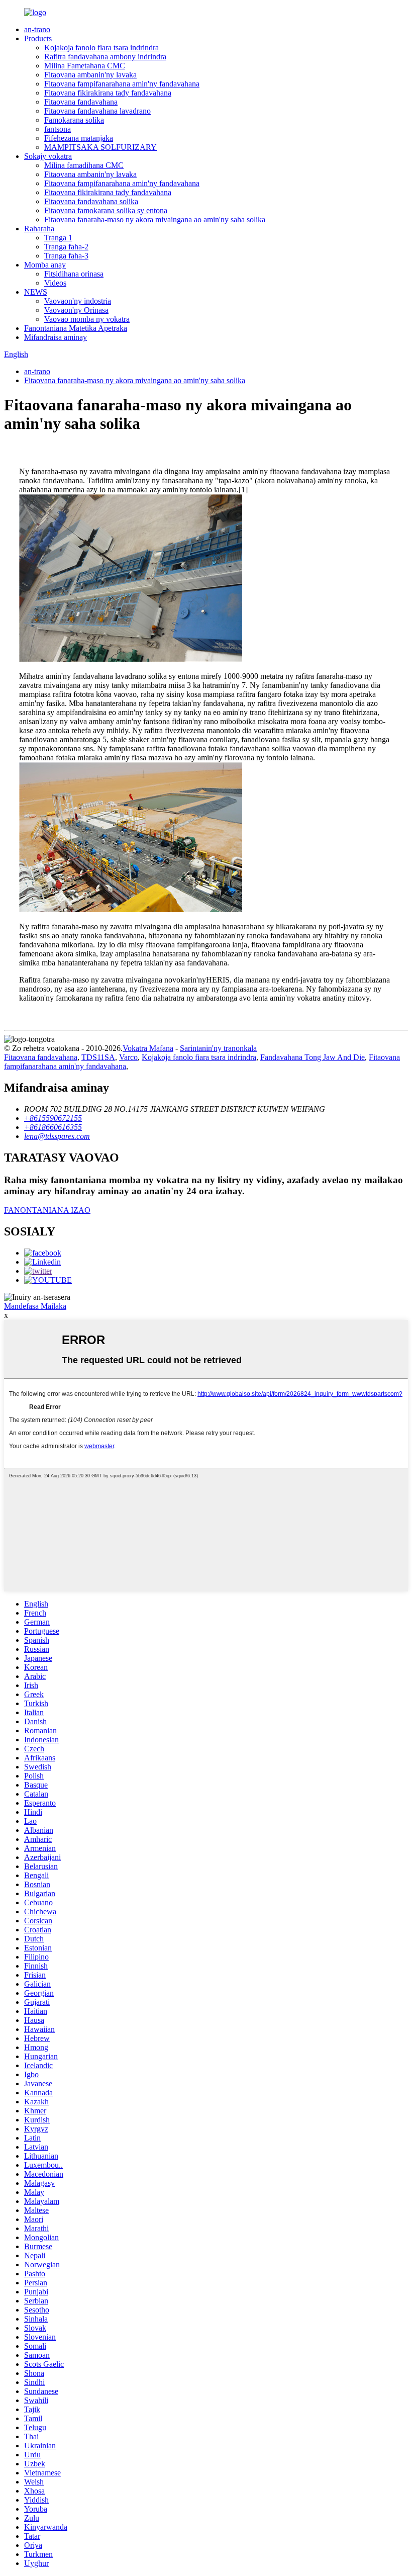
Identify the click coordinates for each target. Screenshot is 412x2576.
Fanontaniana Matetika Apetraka (76, 328)
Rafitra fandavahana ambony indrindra (105, 57)
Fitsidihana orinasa (74, 274)
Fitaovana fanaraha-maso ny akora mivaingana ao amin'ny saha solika (155, 219)
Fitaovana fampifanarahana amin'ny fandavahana (122, 84)
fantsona (58, 129)
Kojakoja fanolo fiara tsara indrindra (101, 48)
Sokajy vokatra (48, 156)
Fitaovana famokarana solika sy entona (106, 210)
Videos (55, 283)
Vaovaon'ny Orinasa (76, 310)
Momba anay (45, 265)
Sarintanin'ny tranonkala (218, 1048)
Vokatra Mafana (148, 1048)
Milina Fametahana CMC (85, 66)
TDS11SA (98, 1057)
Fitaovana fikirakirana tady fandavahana (108, 93)
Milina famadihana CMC (84, 165)
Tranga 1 (58, 238)
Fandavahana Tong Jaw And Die (313, 1057)
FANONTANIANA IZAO (47, 1210)
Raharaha (39, 229)
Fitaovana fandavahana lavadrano (97, 111)
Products (38, 38)
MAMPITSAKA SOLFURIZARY (100, 147)
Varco (128, 1057)
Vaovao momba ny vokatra (87, 319)
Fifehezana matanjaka (79, 138)
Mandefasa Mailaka (35, 1306)
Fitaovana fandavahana (81, 102)
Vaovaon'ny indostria (78, 301)
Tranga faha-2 (66, 247)
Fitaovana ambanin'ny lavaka (90, 75)
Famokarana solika (74, 120)
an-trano (37, 29)
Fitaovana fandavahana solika (91, 201)
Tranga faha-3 (66, 256)
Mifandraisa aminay (56, 337)
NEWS (36, 292)
